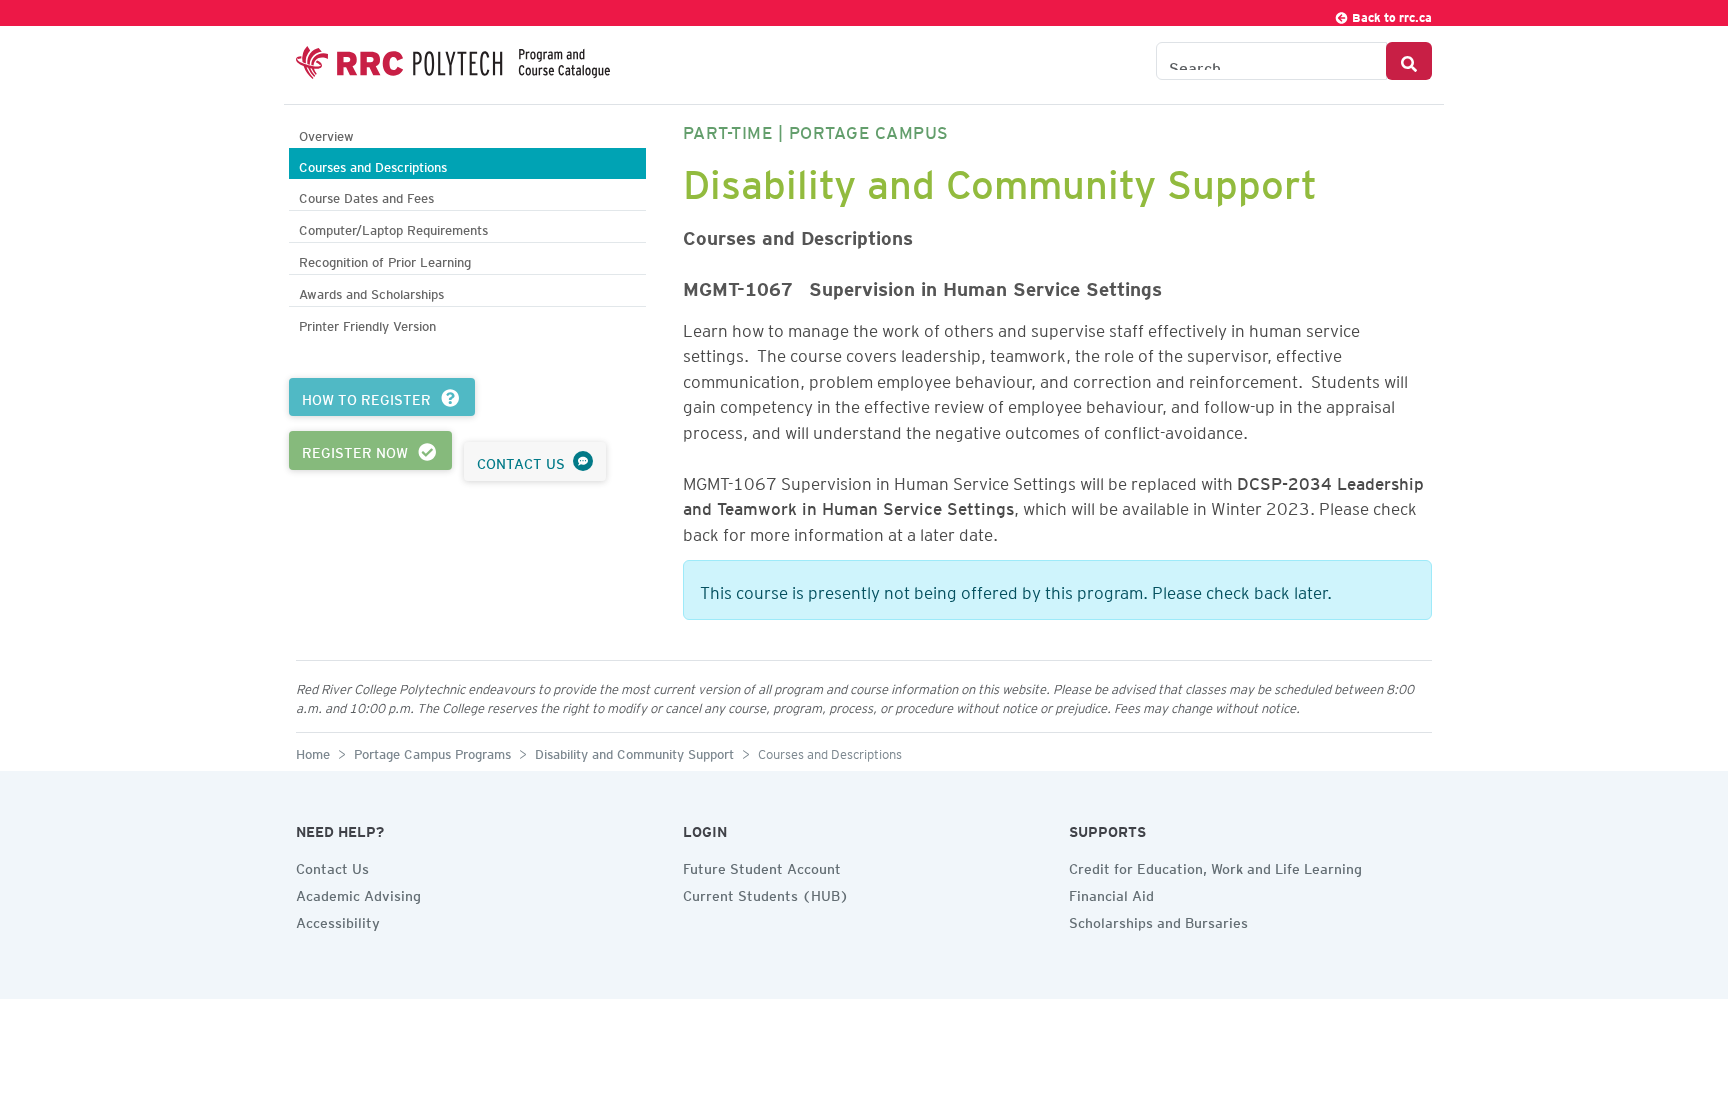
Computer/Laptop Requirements (393, 227)
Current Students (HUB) (766, 893)
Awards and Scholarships (371, 291)
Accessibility (338, 920)
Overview (326, 133)
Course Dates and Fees (366, 195)
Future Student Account (762, 866)
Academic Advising (358, 893)
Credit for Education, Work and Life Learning (1215, 866)
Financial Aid (1111, 893)
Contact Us (332, 866)
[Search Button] (1409, 61)
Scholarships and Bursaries (1158, 920)
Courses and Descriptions (373, 164)
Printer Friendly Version (367, 323)
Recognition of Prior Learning (385, 259)
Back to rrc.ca (1390, 14)
